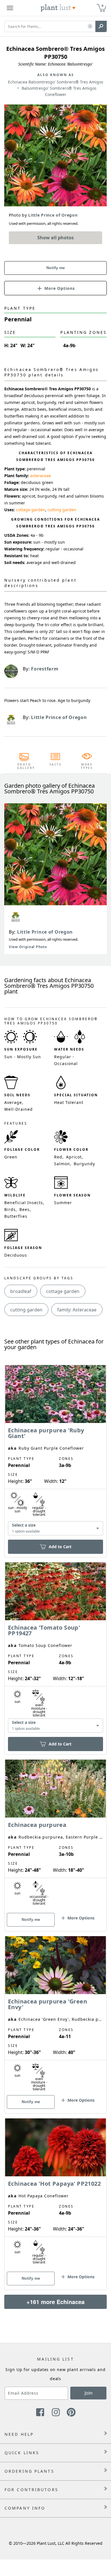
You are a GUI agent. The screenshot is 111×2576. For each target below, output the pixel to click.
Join (89, 2393)
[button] (90, 27)
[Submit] (101, 26)
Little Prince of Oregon (45, 932)
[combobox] (55, 1528)
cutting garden (62, 510)
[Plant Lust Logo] (58, 8)
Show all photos (55, 238)
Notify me (56, 268)
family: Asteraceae (77, 1310)
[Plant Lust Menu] (10, 8)
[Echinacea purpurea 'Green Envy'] (55, 2015)
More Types (87, 766)
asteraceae (41, 476)
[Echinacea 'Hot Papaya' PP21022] (55, 2194)
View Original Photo (28, 947)
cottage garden (31, 510)
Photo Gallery (24, 766)
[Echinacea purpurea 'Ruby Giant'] (55, 1451)
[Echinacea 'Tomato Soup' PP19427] (55, 1648)
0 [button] (102, 6)
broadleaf (21, 1291)
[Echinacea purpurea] (55, 1835)
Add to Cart (60, 1547)
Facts (56, 764)
